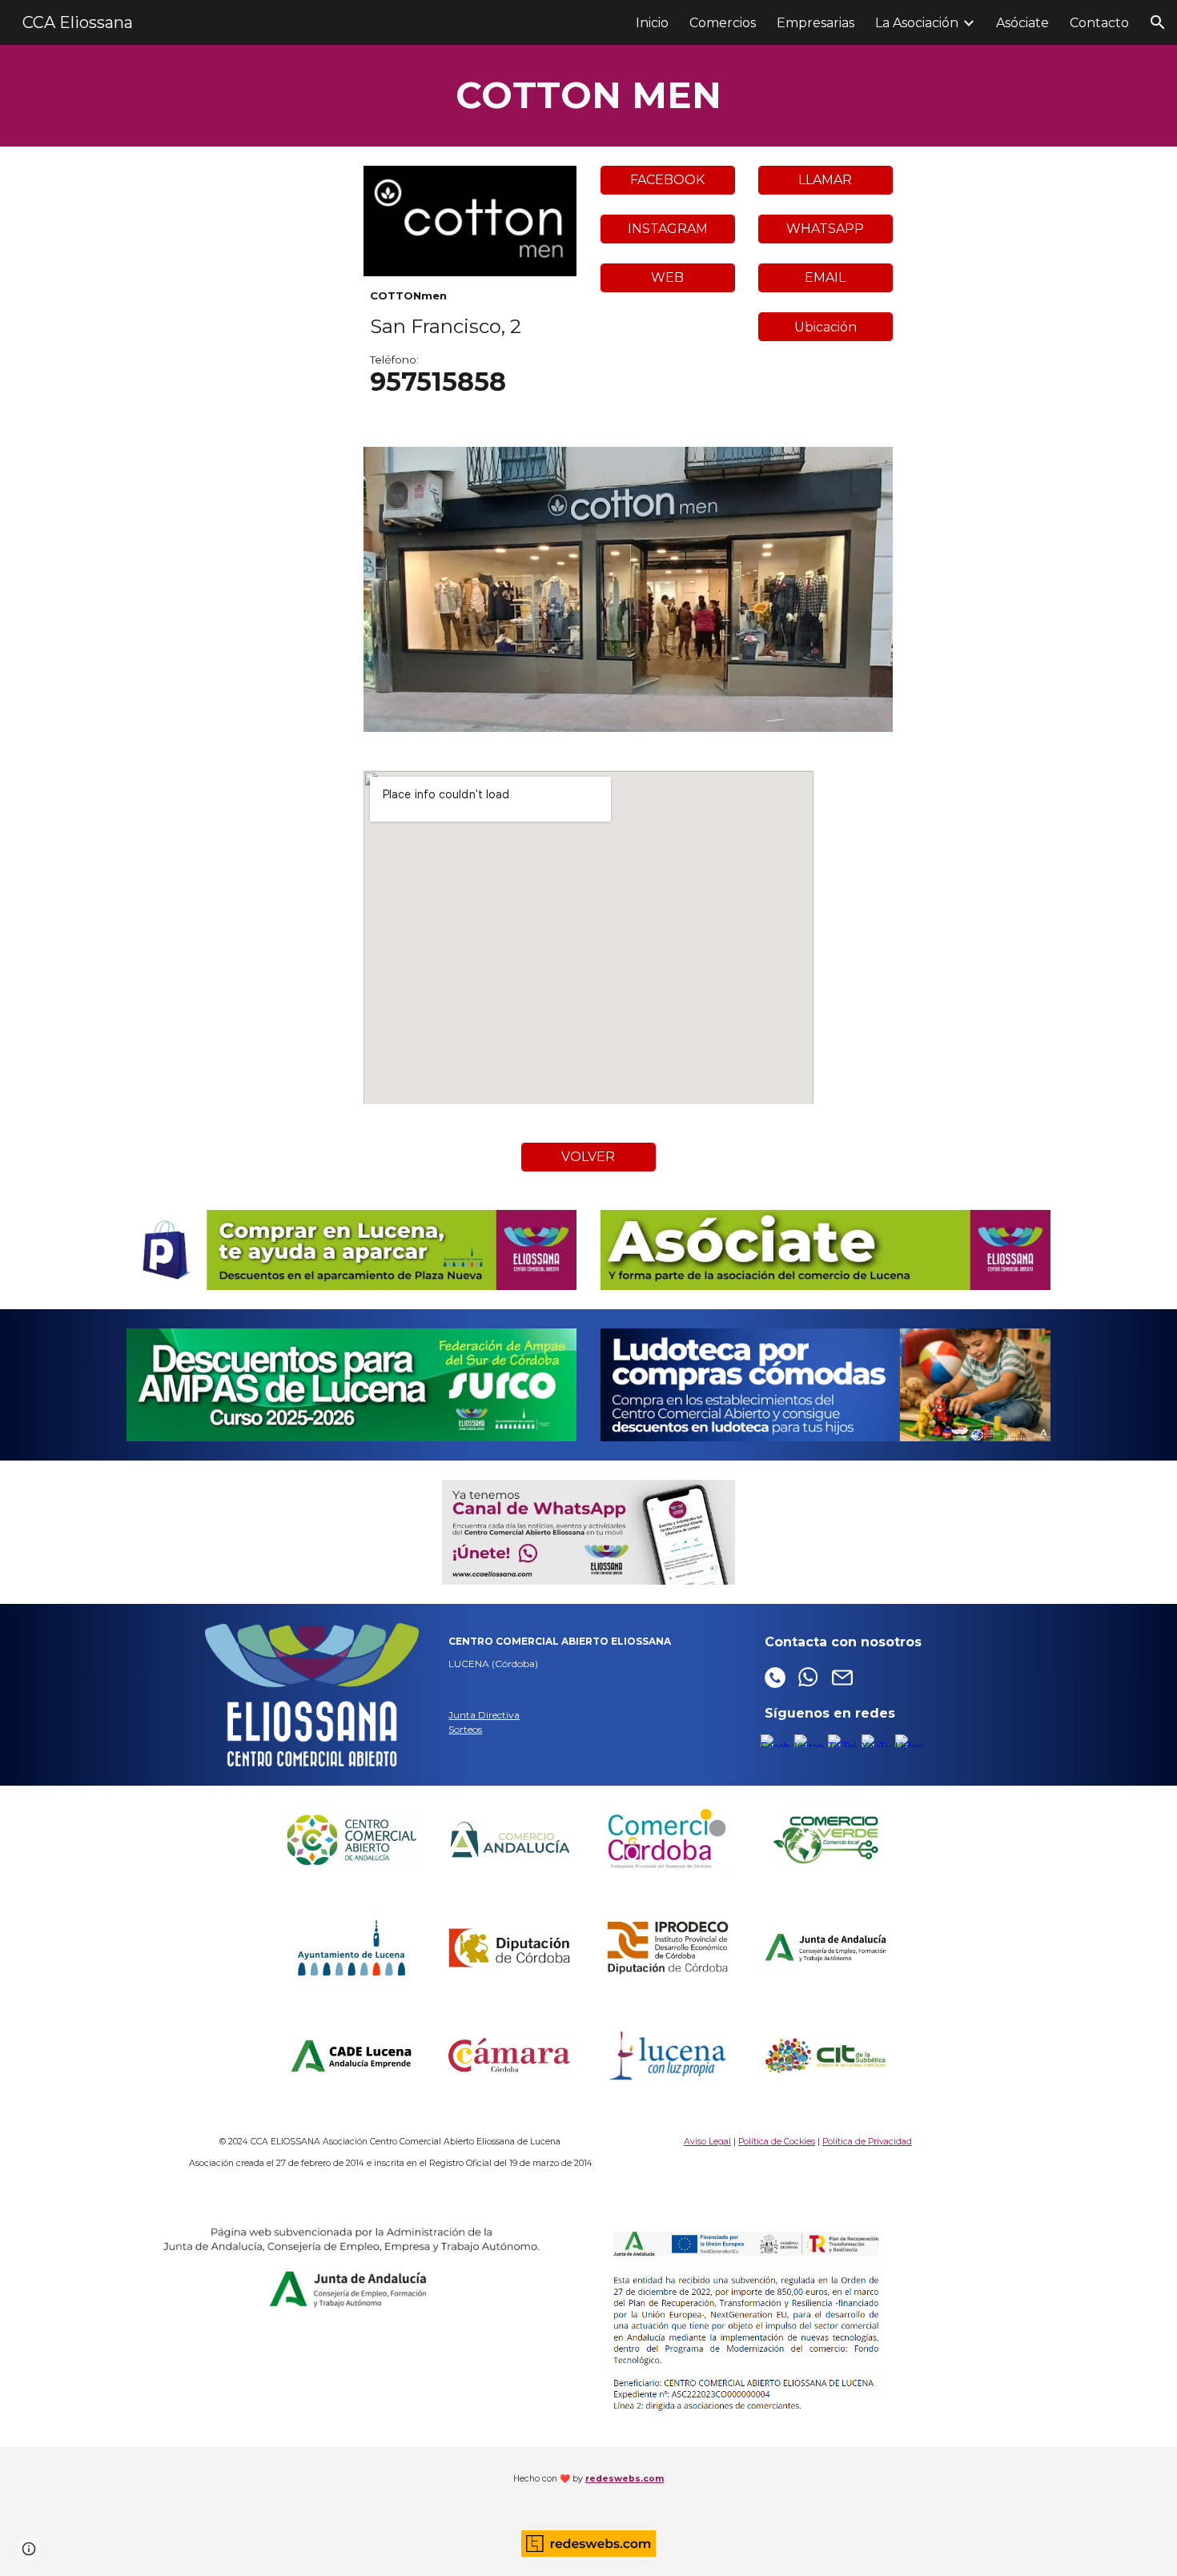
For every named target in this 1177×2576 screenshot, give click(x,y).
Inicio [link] (652, 23)
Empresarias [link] (815, 23)
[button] (1158, 22)
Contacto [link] (1099, 23)
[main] (588, 96)
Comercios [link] (723, 23)
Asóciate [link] (1022, 23)
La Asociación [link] (917, 23)
